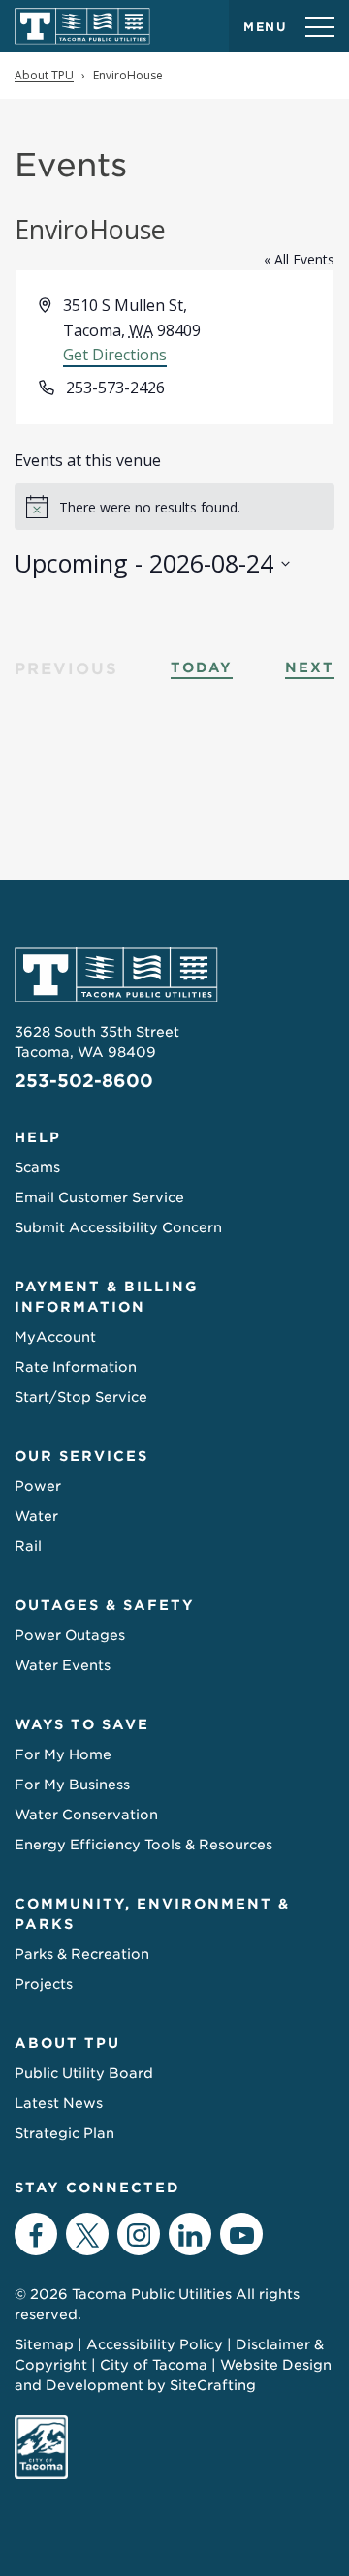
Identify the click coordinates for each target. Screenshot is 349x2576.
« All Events (299, 259)
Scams (37, 1167)
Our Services (81, 1456)
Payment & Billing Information (107, 1297)
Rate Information (76, 1367)
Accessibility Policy (155, 2344)
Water (36, 1516)
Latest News (59, 2103)
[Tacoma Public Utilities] (82, 26)
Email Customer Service (99, 1197)
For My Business (72, 1785)
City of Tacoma (154, 2365)
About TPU (67, 2043)
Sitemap (44, 2344)
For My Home (63, 1754)
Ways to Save (82, 1724)
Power (38, 1486)
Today (202, 668)
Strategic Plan (64, 2133)
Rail (28, 1546)
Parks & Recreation (82, 1954)
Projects (44, 1984)
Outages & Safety (105, 1605)
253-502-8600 (84, 1081)
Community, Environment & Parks (152, 1914)
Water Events (63, 1665)
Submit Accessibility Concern (118, 1227)
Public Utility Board (84, 2073)
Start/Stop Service (81, 1397)
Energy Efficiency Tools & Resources (143, 1845)
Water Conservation (86, 1815)
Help (38, 1137)
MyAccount (55, 1337)
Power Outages (70, 1635)
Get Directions (115, 355)
